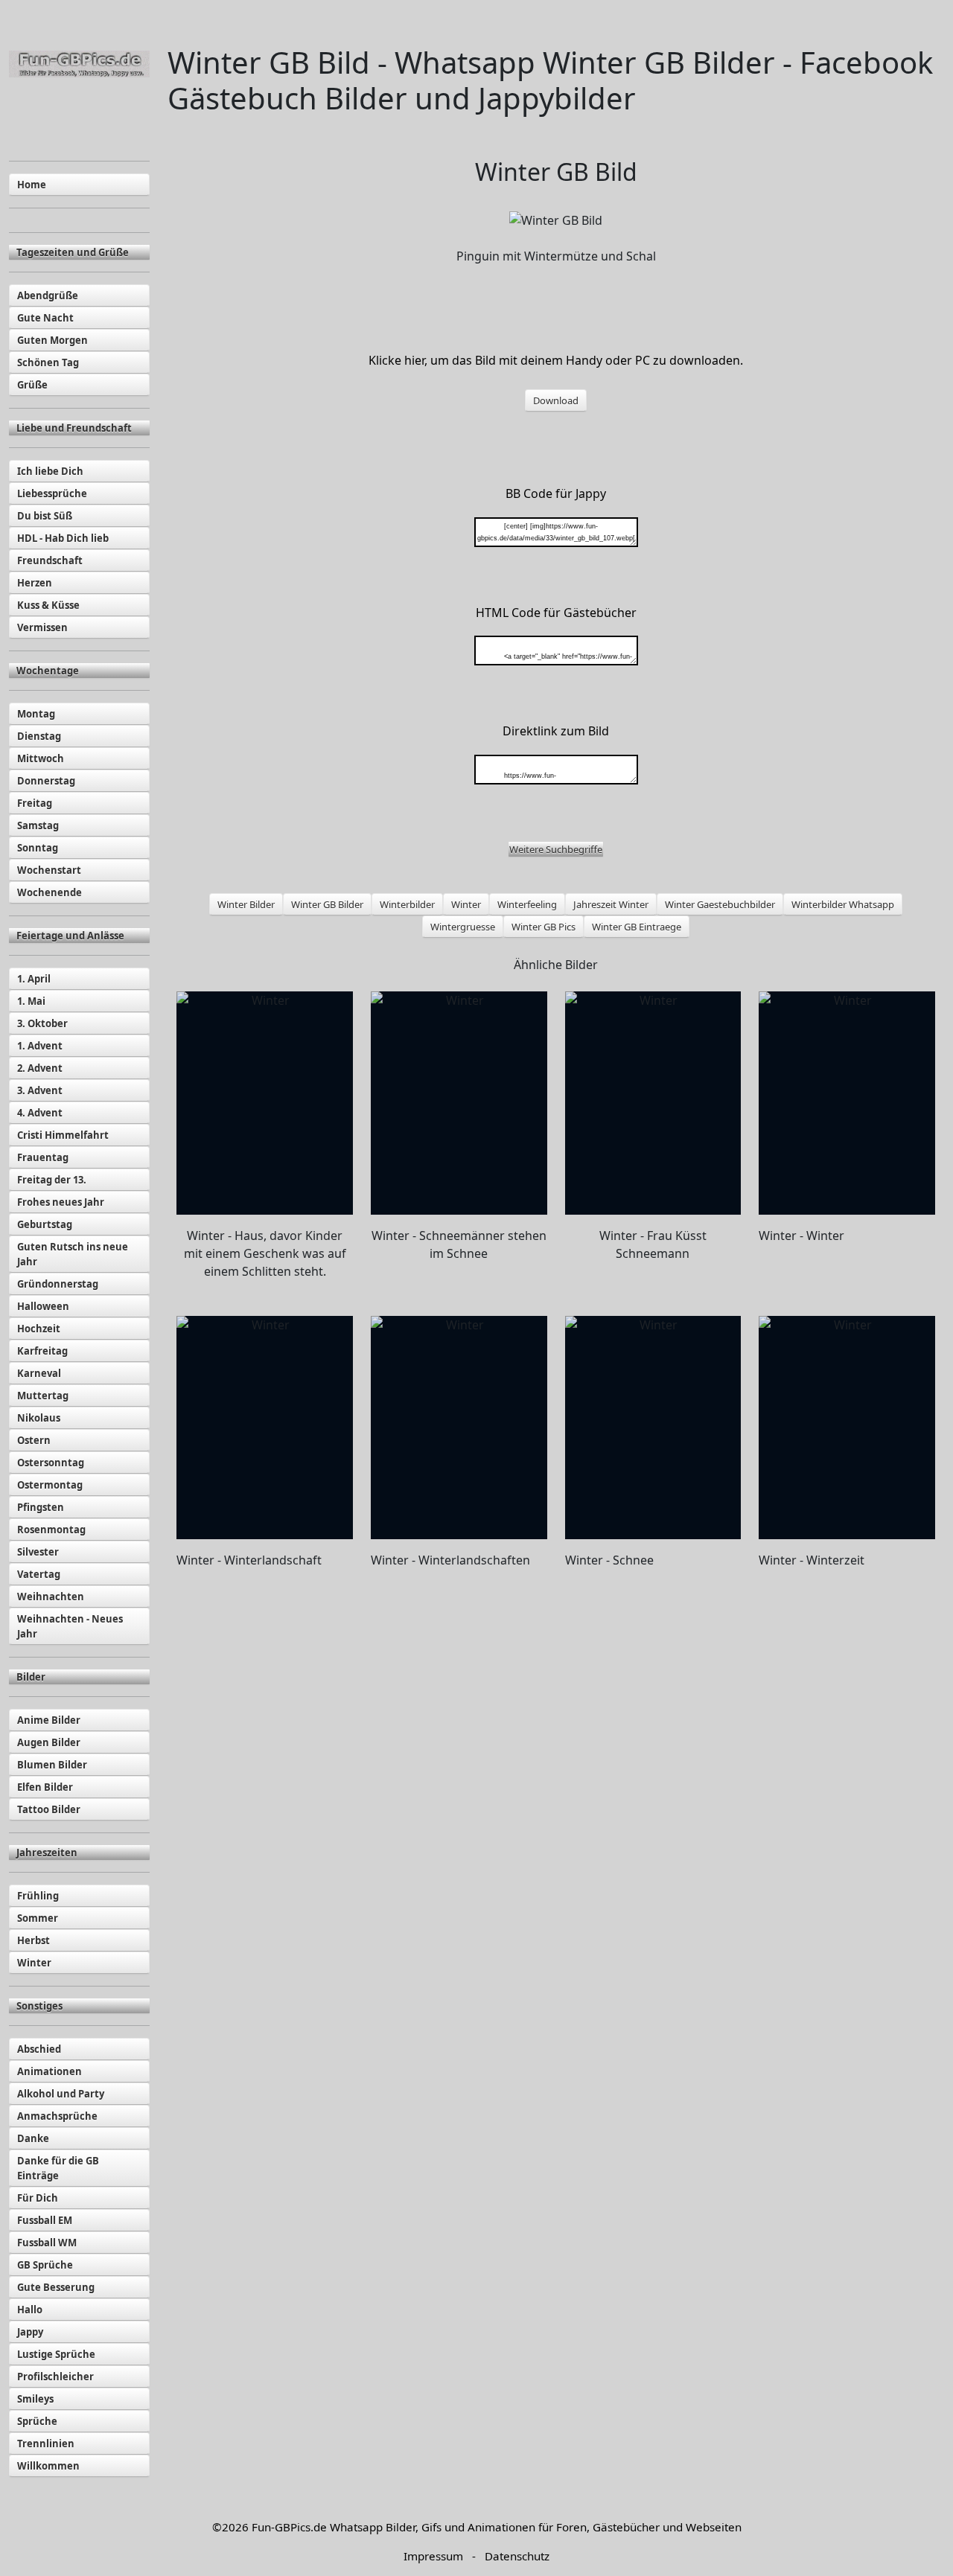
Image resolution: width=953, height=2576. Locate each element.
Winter (466, 904)
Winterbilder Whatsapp (843, 904)
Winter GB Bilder (327, 904)
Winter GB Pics (544, 927)
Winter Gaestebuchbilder (720, 904)
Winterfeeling (527, 904)
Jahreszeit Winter (611, 904)
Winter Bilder (246, 904)
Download (556, 400)
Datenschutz (517, 2556)
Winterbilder (407, 904)
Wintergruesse (463, 927)
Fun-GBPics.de (289, 2527)
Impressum (433, 2556)
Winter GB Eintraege (637, 927)
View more (265, 1103)
